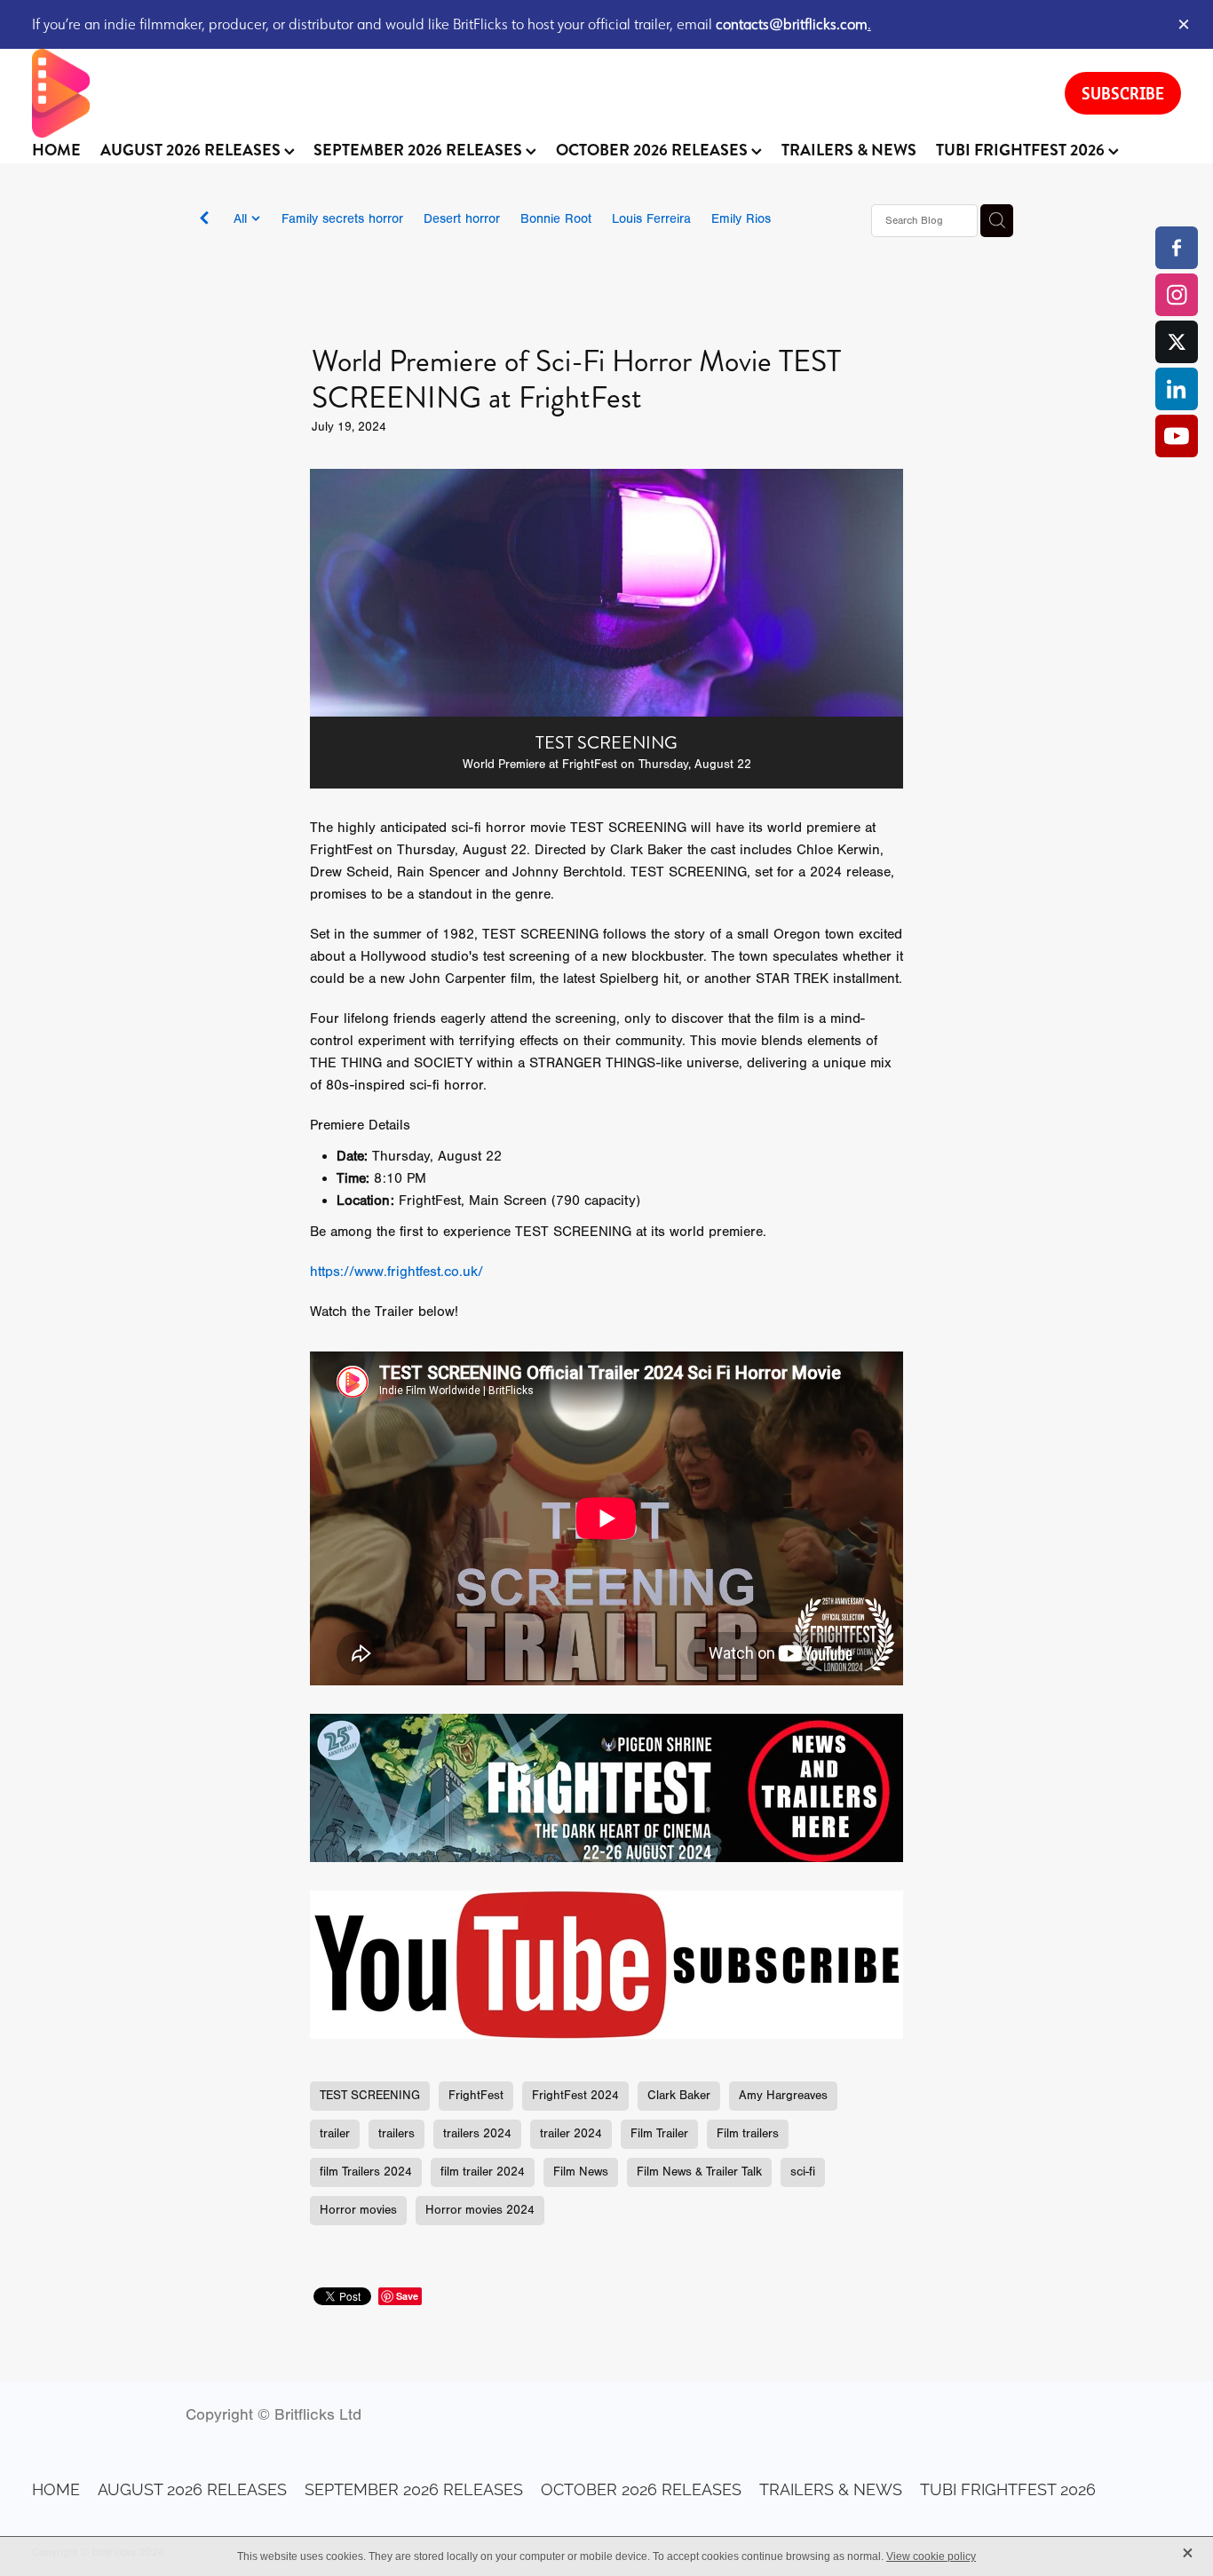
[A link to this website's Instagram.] (1177, 295)
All (242, 219)
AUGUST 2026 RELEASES (192, 150)
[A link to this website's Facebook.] (1177, 248)
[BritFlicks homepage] (531, 93)
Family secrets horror (342, 219)
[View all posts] (204, 222)
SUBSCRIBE (1123, 93)
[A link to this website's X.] (1177, 342)
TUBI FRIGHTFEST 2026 (1022, 150)
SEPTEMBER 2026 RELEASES (420, 150)
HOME (56, 150)
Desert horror (462, 219)
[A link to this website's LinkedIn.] (1177, 389)
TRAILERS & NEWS (849, 150)
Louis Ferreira (651, 219)
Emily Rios (741, 219)
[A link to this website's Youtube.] (1177, 436)
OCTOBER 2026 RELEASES (654, 150)
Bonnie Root (556, 219)
